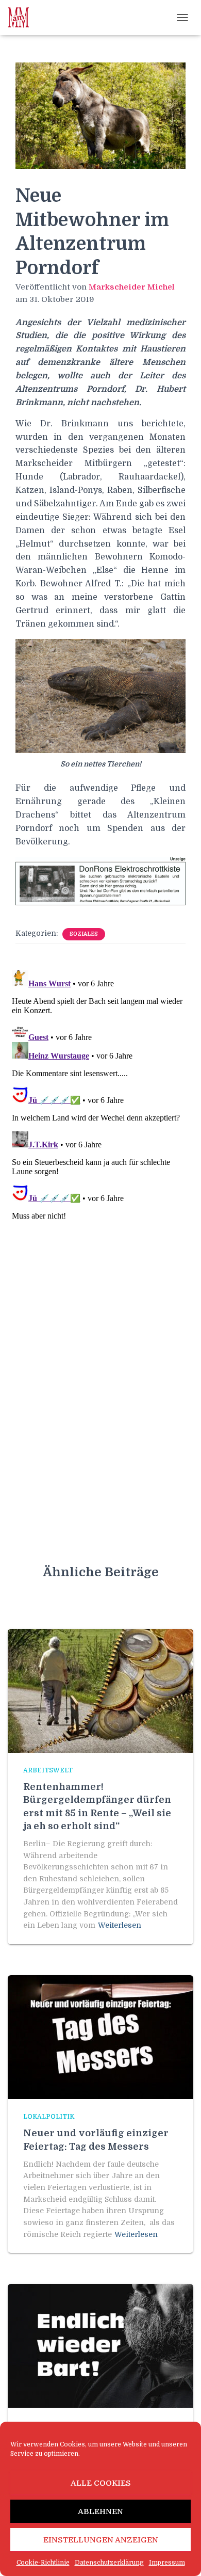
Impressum (167, 2563)
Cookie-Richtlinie (43, 2563)
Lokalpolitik (49, 2117)
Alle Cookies (101, 2483)
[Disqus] (100, 1095)
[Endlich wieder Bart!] (100, 2345)
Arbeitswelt (48, 1770)
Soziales (84, 934)
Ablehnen (100, 2511)
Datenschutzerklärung (109, 2563)
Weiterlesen (120, 1925)
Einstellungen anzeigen (101, 2540)
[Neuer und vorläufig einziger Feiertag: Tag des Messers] (100, 2037)
